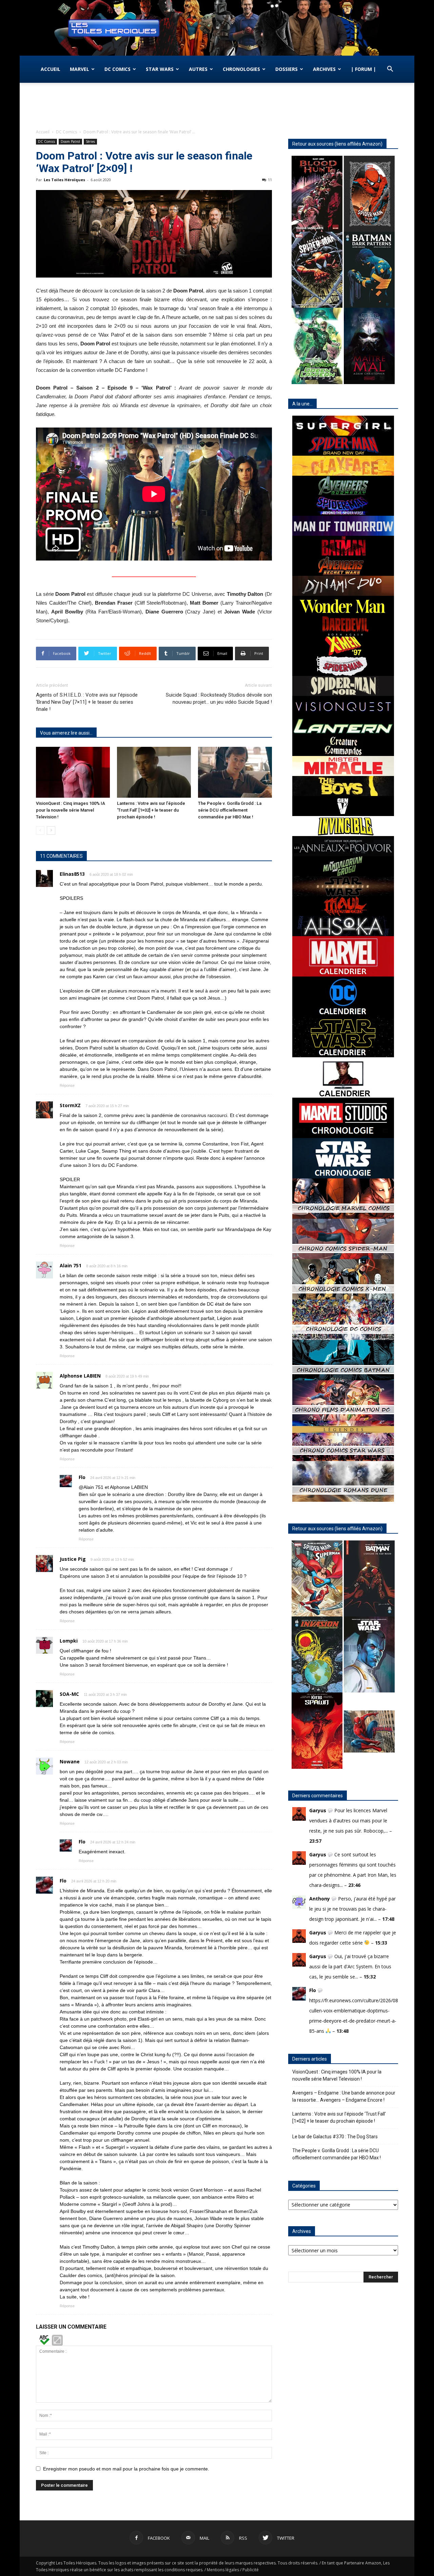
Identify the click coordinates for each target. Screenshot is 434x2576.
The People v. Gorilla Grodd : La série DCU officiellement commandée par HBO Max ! (230, 810)
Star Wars (160, 69)
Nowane (70, 1761)
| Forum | (363, 69)
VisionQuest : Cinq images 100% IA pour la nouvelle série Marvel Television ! (71, 810)
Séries (90, 141)
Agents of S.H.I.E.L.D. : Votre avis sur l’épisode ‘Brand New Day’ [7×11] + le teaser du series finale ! (87, 702)
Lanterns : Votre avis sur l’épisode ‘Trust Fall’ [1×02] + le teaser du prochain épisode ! (151, 810)
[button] (390, 70)
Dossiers (287, 69)
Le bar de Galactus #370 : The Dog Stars (335, 2137)
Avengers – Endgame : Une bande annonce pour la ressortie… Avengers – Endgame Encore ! (344, 2096)
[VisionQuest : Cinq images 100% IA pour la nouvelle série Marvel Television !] (73, 772)
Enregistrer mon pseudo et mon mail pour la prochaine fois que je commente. (126, 2469)
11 (270, 180)
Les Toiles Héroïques (64, 180)
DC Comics (117, 69)
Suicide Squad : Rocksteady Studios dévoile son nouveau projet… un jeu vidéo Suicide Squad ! (219, 698)
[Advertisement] (217, 106)
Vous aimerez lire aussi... (66, 733)
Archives (324, 69)
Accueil (51, 69)
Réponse (67, 1085)
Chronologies (241, 69)
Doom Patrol (70, 141)
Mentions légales (223, 2570)
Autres (198, 69)
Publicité (251, 2570)
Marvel (80, 69)
